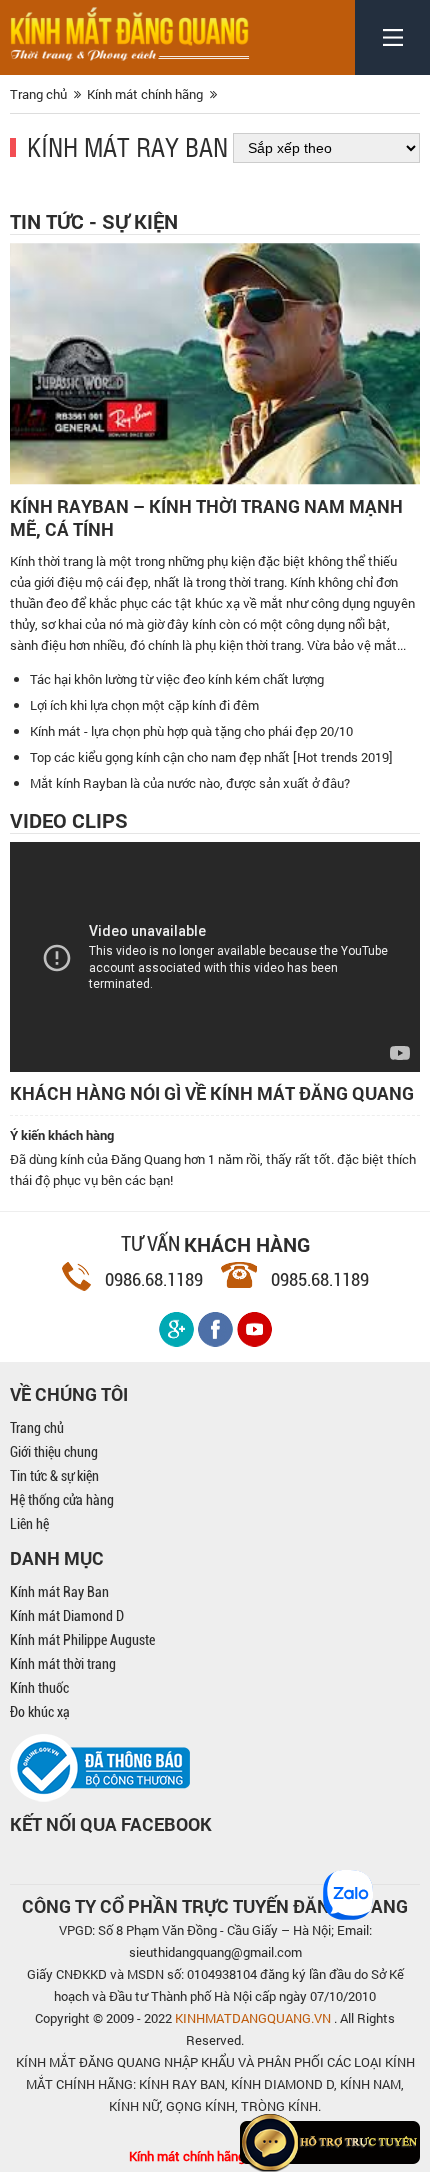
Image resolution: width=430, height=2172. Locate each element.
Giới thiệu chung (54, 1452)
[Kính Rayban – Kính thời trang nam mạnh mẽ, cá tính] (215, 364)
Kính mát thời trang (63, 1664)
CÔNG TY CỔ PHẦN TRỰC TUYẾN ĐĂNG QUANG (215, 1906)
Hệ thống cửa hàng (62, 1500)
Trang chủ (37, 1428)
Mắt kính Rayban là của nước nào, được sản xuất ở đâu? (190, 783)
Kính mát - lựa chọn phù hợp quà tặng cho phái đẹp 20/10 (191, 731)
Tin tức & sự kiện (54, 1476)
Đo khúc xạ (40, 1712)
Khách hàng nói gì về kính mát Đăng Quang (212, 1093)
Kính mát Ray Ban (127, 146)
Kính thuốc (39, 1688)
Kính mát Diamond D (67, 1616)
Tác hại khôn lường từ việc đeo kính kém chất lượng (177, 679)
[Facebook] (215, 1329)
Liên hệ (29, 1524)
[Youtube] (254, 1329)
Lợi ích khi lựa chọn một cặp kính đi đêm (144, 705)
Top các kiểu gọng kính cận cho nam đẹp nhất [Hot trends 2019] (211, 757)
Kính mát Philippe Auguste (82, 1640)
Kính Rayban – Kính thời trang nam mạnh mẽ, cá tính (206, 518)
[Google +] (176, 1329)
